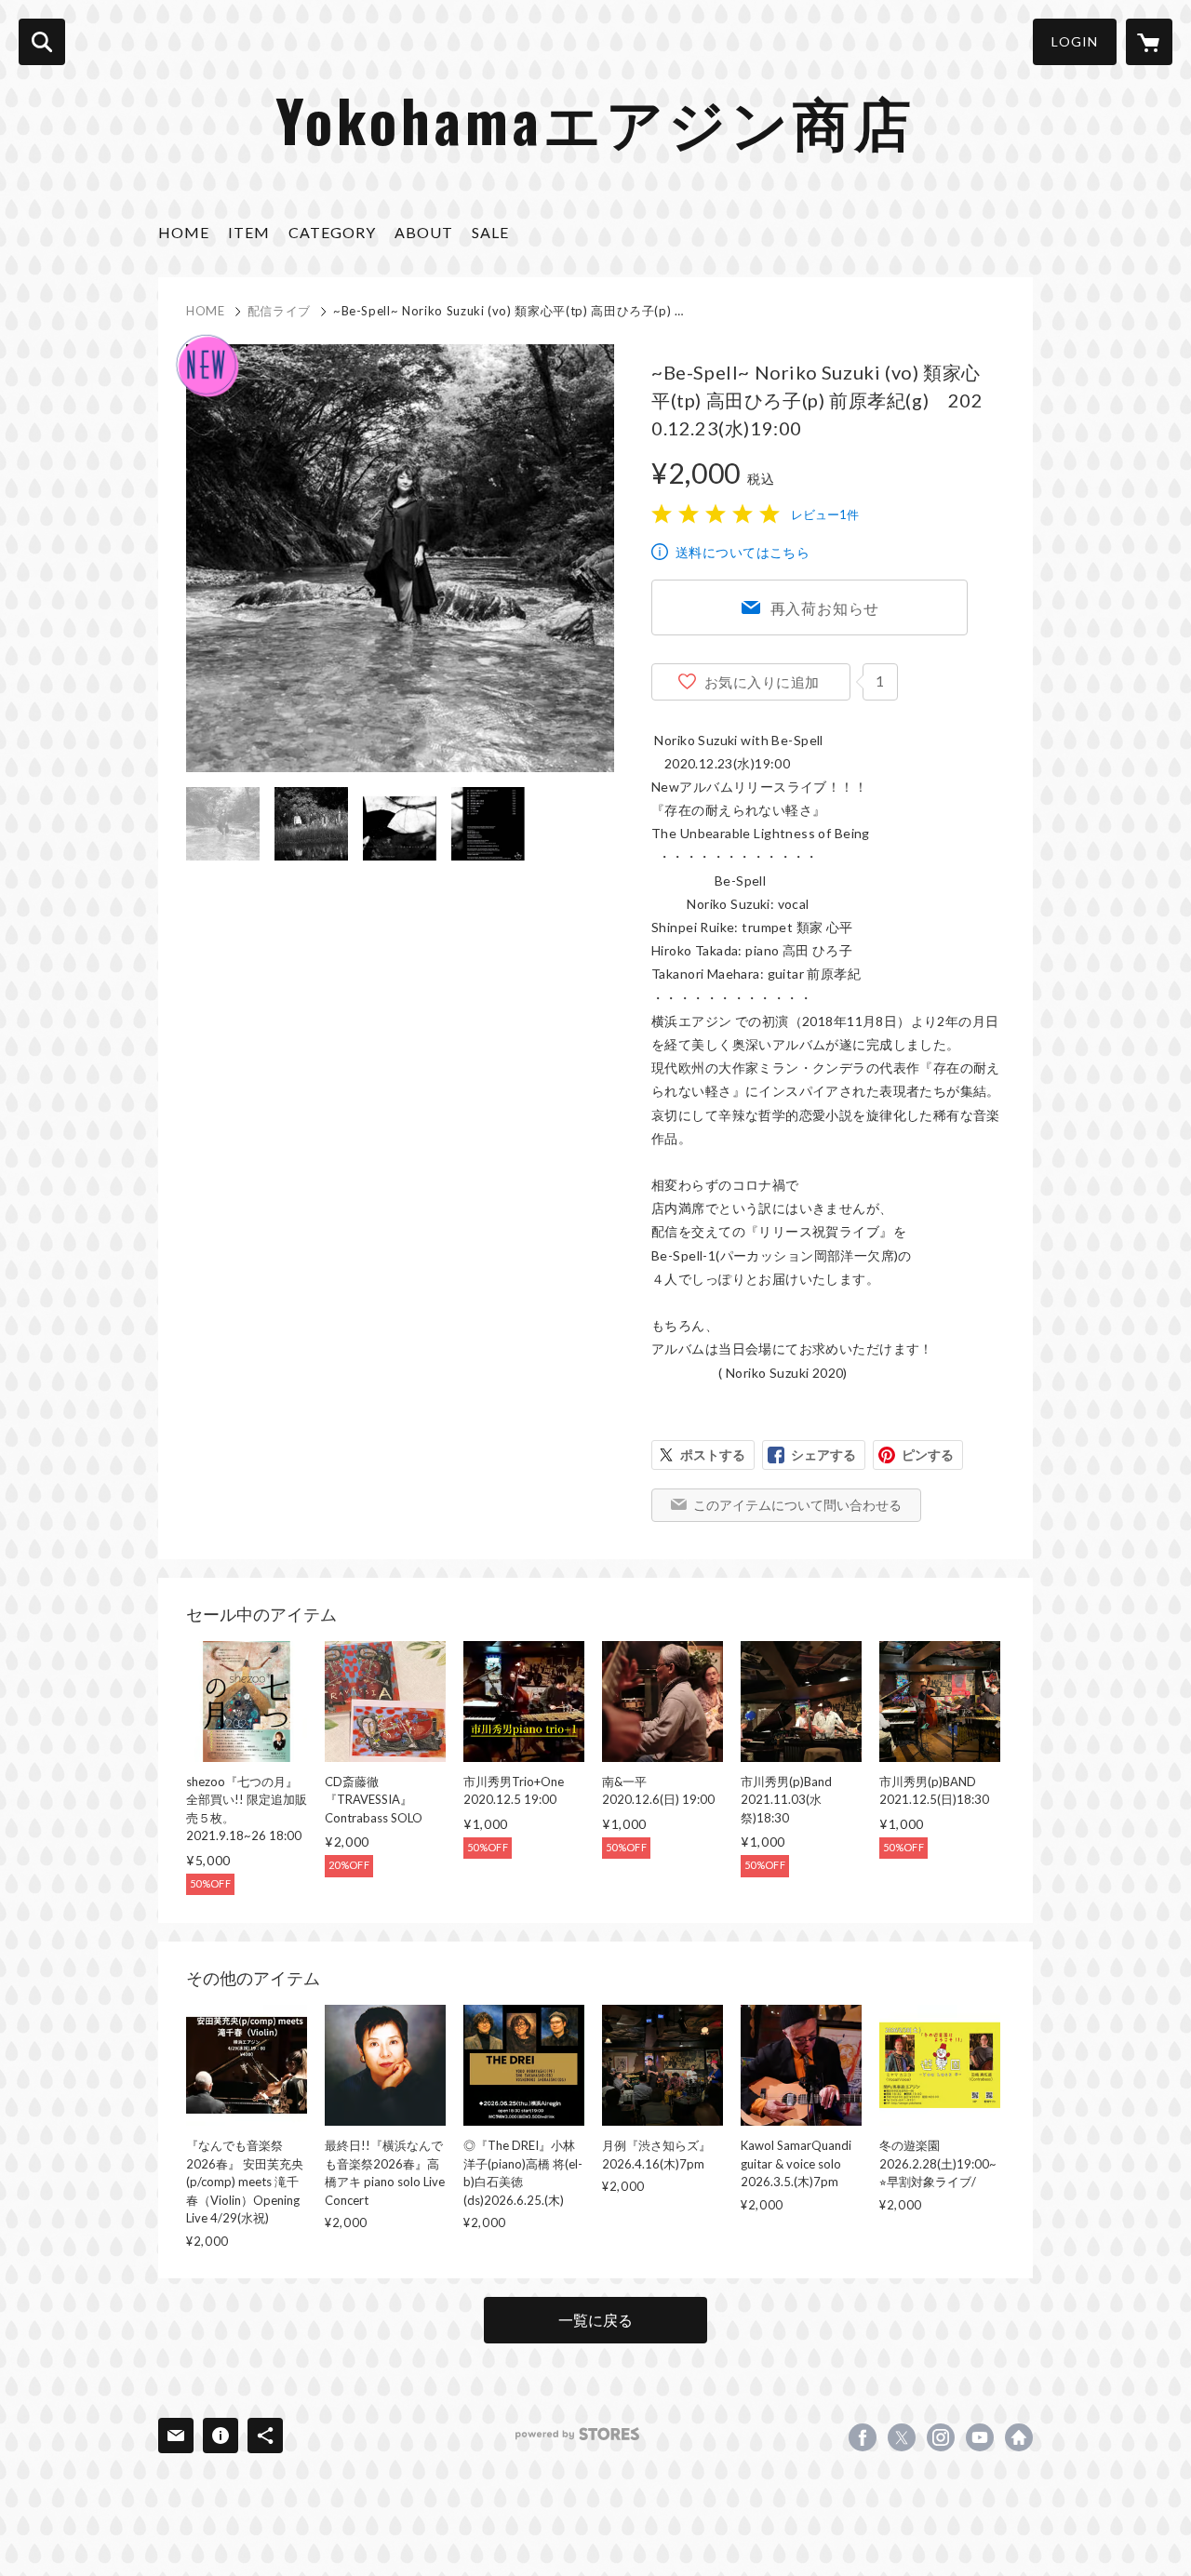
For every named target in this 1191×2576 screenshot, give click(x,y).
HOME (184, 232)
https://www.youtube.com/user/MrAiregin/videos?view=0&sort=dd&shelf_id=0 (980, 2437)
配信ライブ (279, 311)
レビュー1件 (825, 514)
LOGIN (1075, 41)
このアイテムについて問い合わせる (797, 1505)
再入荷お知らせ (825, 608)
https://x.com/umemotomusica (902, 2437)
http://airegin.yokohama (1019, 2437)
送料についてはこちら (743, 552)
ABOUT (424, 232)
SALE (490, 232)
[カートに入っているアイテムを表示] (1149, 42)
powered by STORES (577, 2434)
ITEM (249, 232)
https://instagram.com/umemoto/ (941, 2437)
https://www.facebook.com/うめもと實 (863, 2437)
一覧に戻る (595, 2320)
